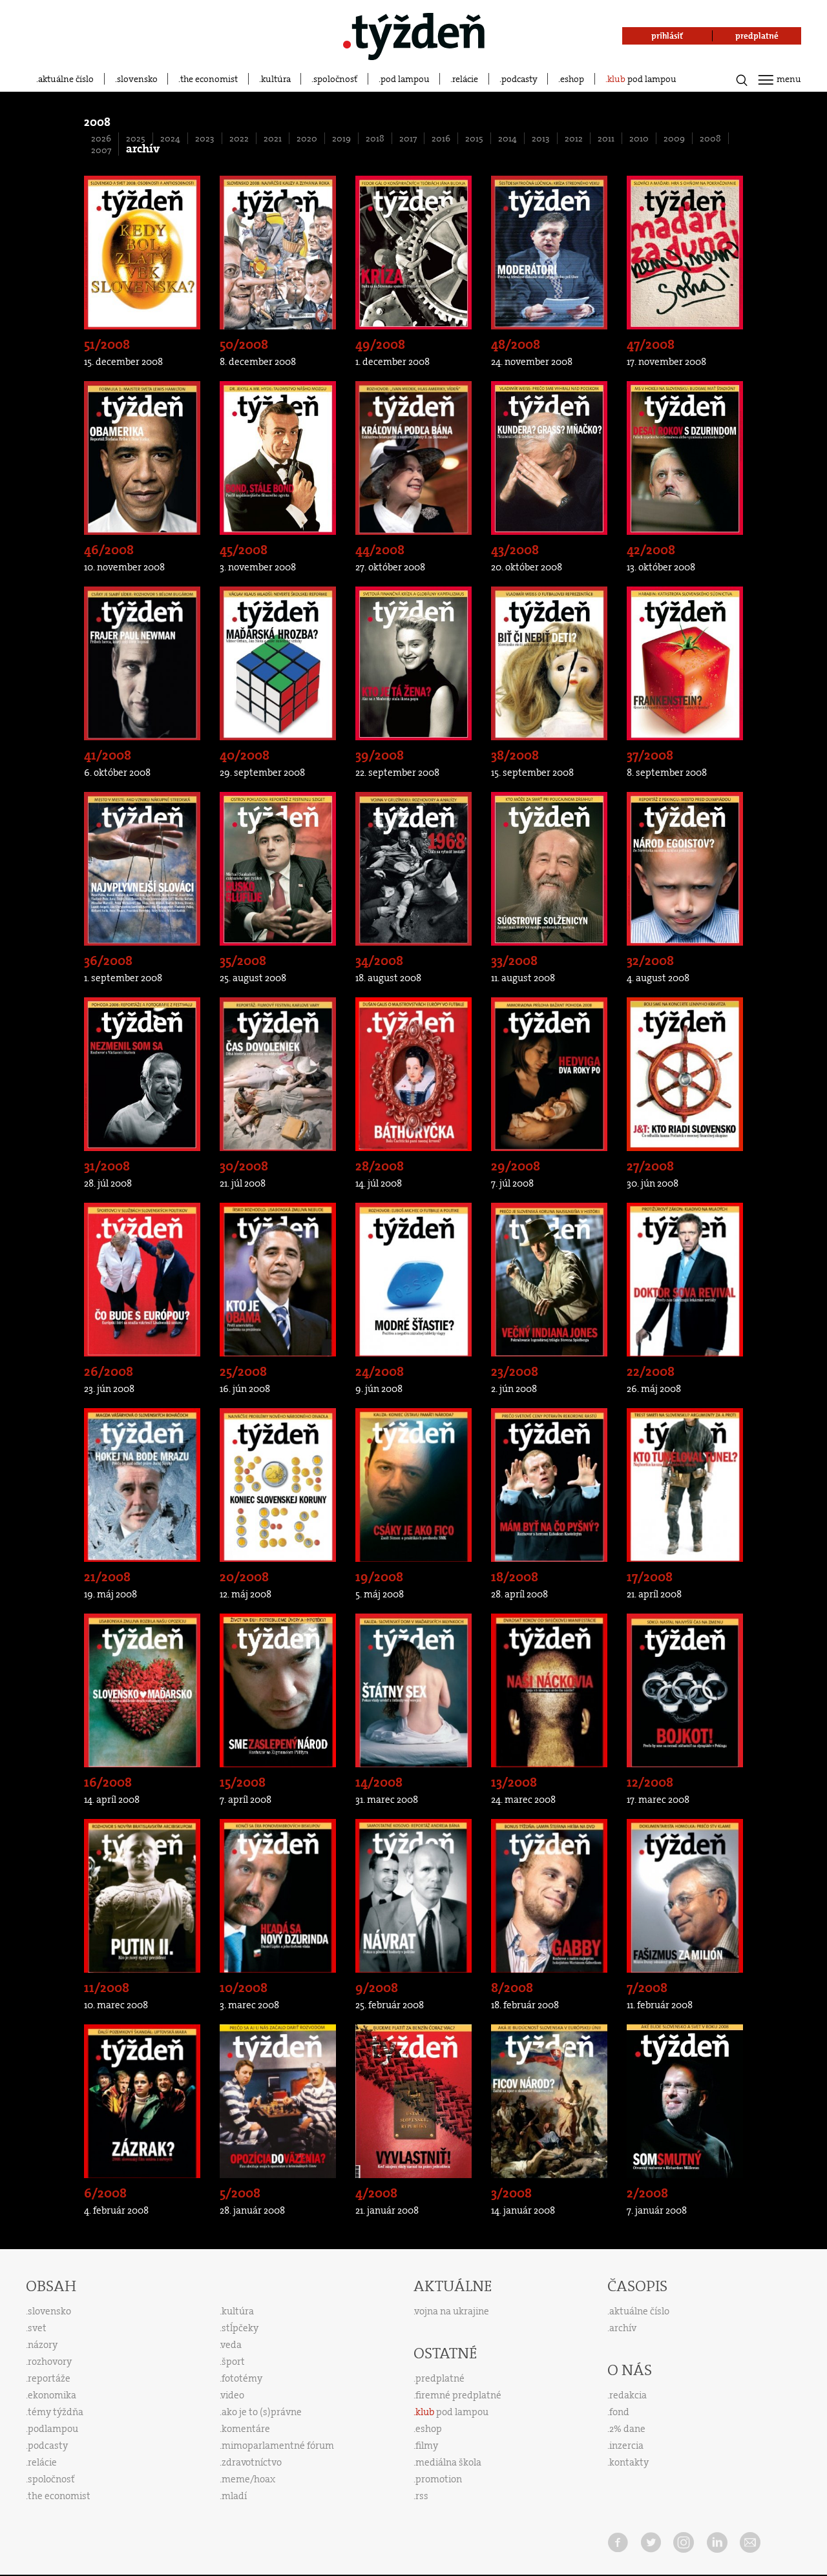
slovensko (137, 79)
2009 (674, 138)
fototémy (242, 2378)
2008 (710, 138)
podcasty (519, 79)
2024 (170, 138)
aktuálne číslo (66, 79)
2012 (574, 138)
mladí (234, 2496)
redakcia (628, 2395)
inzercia (626, 2446)
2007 (101, 150)
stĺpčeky (240, 2328)
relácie (465, 79)
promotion (439, 2479)
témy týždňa (56, 2412)
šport (233, 2362)
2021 (273, 138)
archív (623, 2328)
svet (37, 2328)
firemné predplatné (458, 2395)
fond (619, 2412)
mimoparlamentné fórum (278, 2446)
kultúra (276, 79)
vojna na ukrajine (452, 2311)
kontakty (629, 2462)
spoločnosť (335, 79)
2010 (639, 138)
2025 (136, 138)
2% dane (627, 2429)
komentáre (246, 2429)
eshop (572, 79)
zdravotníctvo (252, 2462)
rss (422, 2496)
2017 (408, 138)
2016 (441, 138)
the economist (209, 79)
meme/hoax (248, 2479)
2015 (474, 138)
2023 (205, 138)
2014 (508, 138)
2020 (307, 138)
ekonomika (52, 2395)
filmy (427, 2446)
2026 (101, 138)
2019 (341, 138)
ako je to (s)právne (262, 2412)
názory (43, 2345)
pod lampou (405, 79)
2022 (239, 138)
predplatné (440, 2378)
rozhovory (50, 2362)
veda (231, 2345)
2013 (541, 138)
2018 (375, 138)
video (233, 2395)
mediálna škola (448, 2462)
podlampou (53, 2429)
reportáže (49, 2378)
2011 (606, 138)
